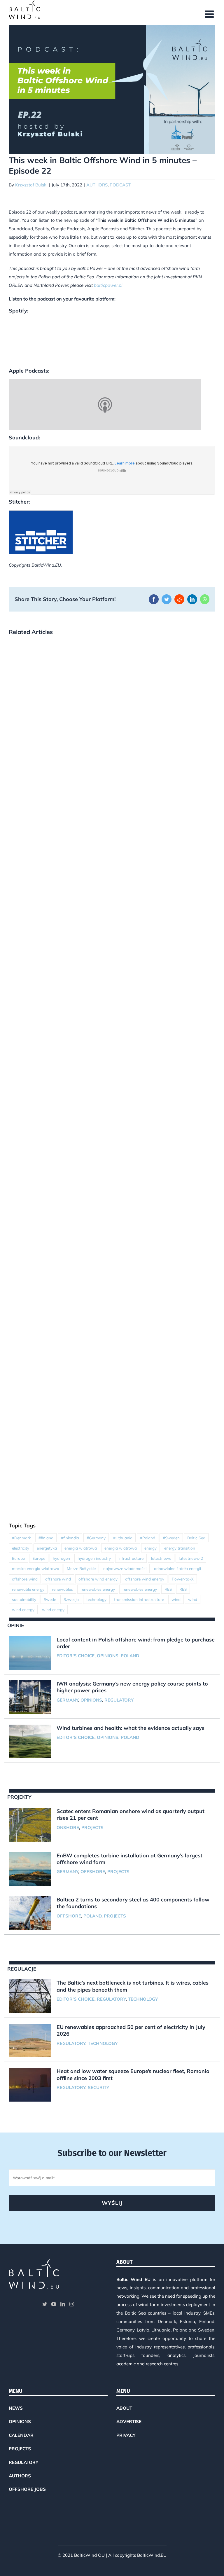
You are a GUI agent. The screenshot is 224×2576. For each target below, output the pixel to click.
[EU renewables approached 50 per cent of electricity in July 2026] (30, 2041)
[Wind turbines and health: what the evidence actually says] (30, 1742)
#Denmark (21, 1538)
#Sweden (171, 1538)
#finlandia (70, 1538)
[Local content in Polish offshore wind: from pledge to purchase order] (30, 1653)
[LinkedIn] (63, 2304)
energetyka (47, 1548)
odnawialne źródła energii (177, 1568)
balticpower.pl (108, 285)
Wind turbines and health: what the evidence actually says (131, 1728)
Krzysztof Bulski (31, 185)
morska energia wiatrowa (36, 1568)
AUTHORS (97, 185)
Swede (50, 1599)
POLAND (130, 1656)
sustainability (24, 1599)
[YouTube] (54, 2304)
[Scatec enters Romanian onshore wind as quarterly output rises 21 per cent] (30, 1825)
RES (168, 1589)
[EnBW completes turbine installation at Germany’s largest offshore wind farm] (30, 1869)
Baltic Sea (196, 1538)
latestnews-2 (191, 1558)
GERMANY (67, 1700)
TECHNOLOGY (143, 1999)
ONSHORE (68, 1827)
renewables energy (98, 1589)
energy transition (180, 1548)
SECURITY (98, 2087)
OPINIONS (108, 1656)
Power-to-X (183, 1579)
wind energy (23, 1610)
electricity (21, 1548)
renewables (62, 1589)
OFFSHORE (93, 1872)
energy (150, 1548)
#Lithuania (123, 1538)
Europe (18, 1558)
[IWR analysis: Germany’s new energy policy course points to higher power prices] (30, 1697)
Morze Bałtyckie (81, 1568)
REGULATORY (119, 1700)
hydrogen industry (94, 1558)
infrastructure (131, 1558)
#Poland (148, 1538)
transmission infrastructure (139, 1599)
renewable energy (28, 1589)
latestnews (161, 1558)
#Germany (96, 1538)
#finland (46, 1538)
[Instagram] (72, 2304)
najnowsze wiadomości (125, 1568)
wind (176, 1599)
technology (96, 1599)
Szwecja (71, 1599)
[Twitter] (45, 2304)
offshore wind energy (98, 1579)
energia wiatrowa (81, 1548)
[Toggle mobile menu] (210, 14)
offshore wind (25, 1579)
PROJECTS (92, 1827)
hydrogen (61, 1558)
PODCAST (120, 185)
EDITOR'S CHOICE (76, 1656)
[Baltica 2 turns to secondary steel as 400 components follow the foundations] (30, 1913)
